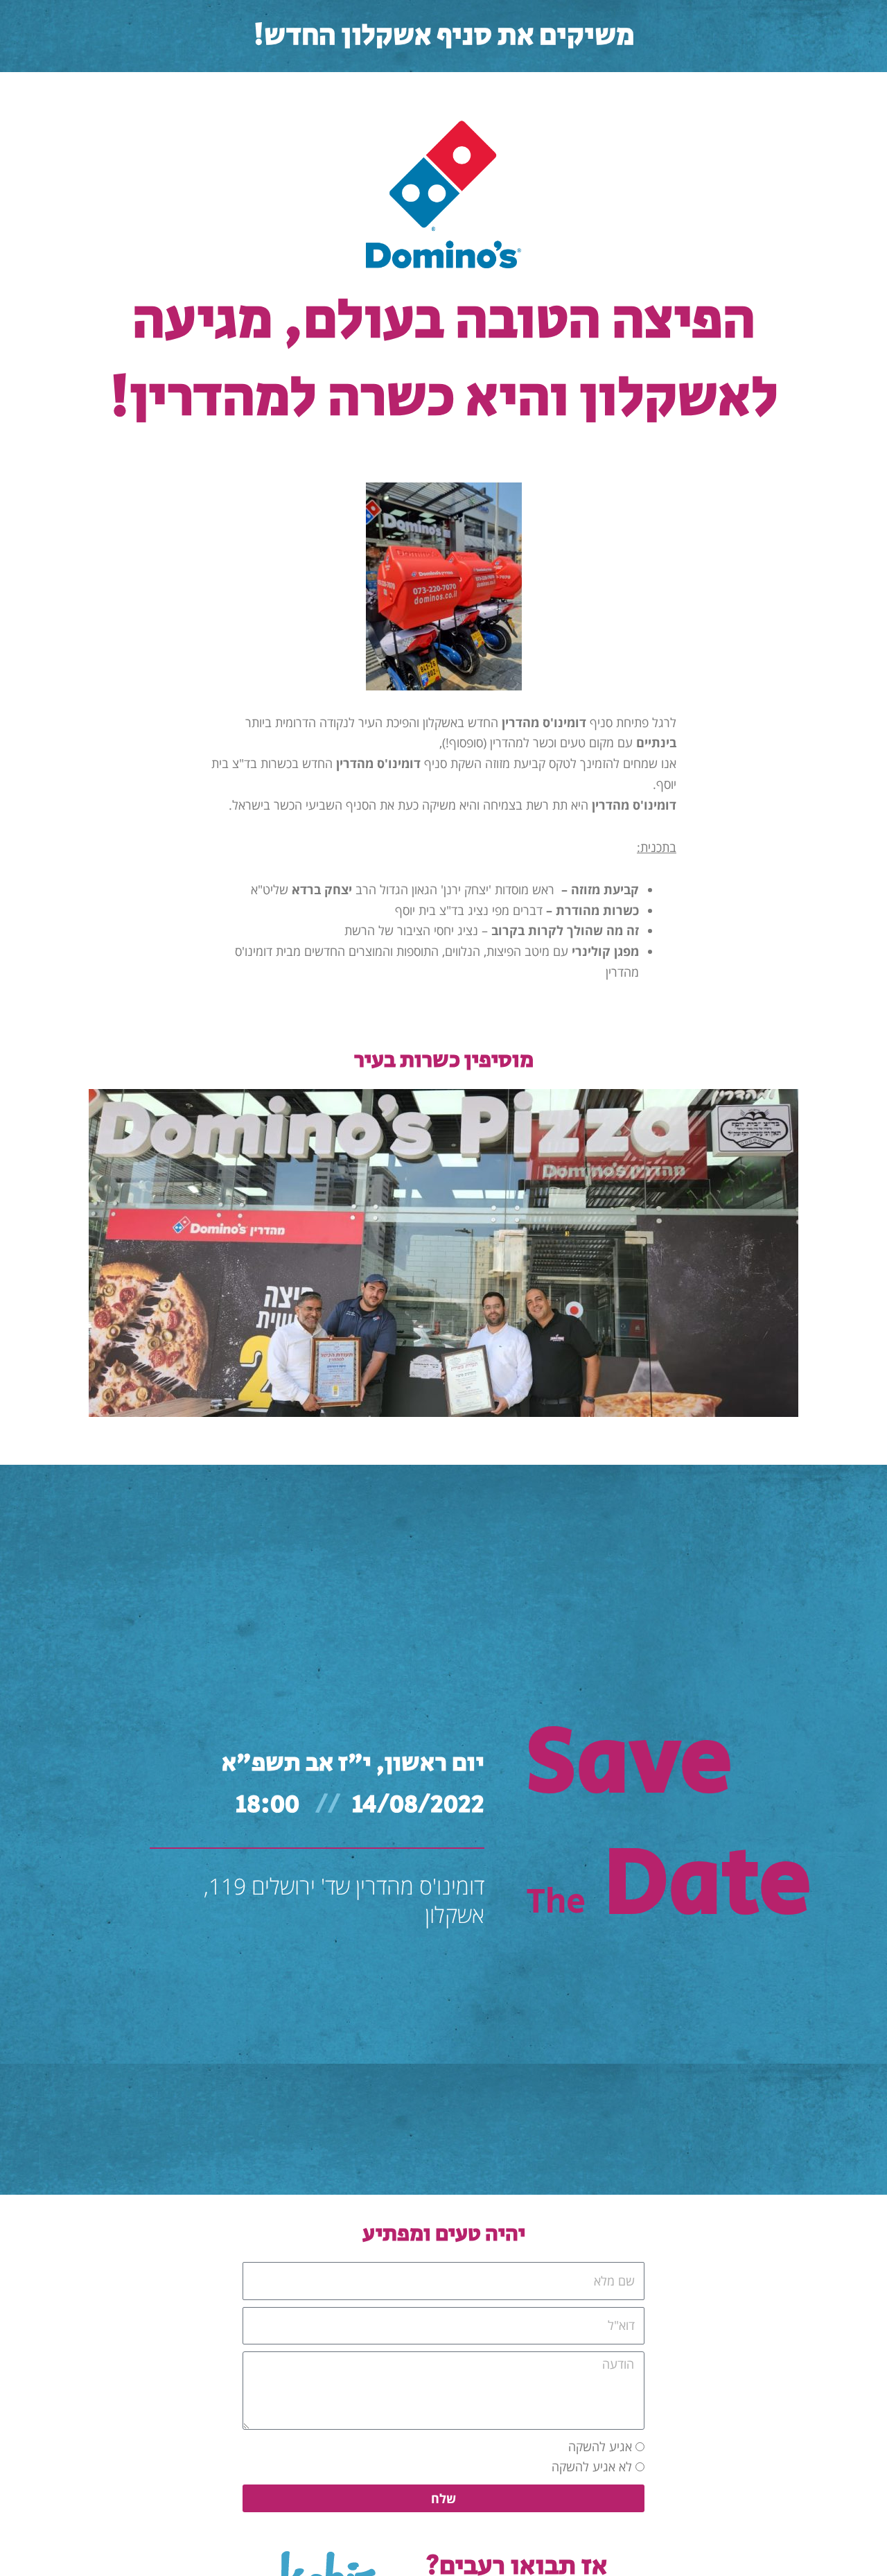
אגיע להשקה (600, 2446)
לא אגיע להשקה (592, 2466)
